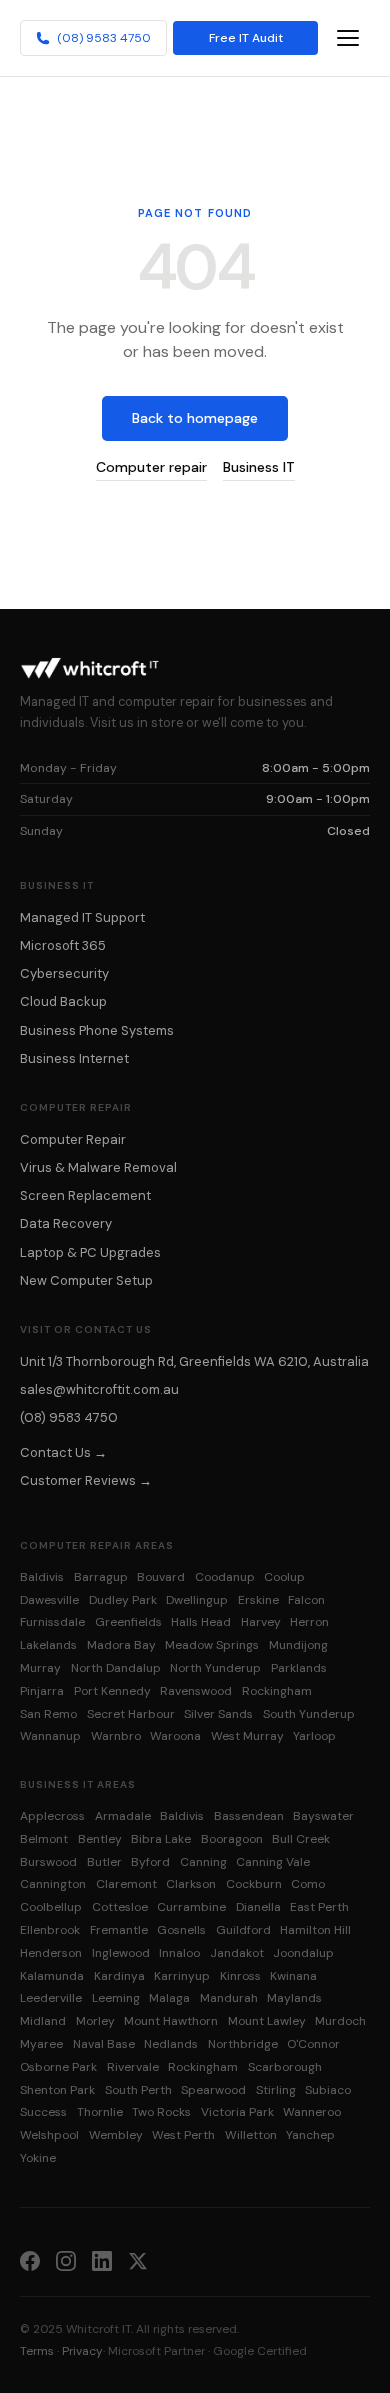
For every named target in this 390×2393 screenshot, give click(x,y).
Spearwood (213, 2090)
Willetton (251, 2135)
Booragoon (232, 1839)
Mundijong (298, 1645)
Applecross (52, 1816)
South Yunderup (309, 1714)
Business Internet (74, 1058)
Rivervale (133, 2067)
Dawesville (49, 1600)
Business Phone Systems (97, 1030)
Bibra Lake (161, 1839)
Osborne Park (58, 2067)
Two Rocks (161, 2112)
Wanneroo (312, 2112)
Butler (104, 1862)
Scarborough (285, 2067)
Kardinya (119, 1976)
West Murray (247, 1736)
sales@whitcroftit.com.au (99, 1389)
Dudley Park (123, 1600)
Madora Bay (121, 1645)
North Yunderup (215, 1668)
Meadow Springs (212, 1645)
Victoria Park (237, 2112)
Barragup (101, 1577)
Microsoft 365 (63, 945)
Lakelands (48, 1645)
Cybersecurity (64, 973)
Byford (150, 1862)
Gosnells (181, 1930)
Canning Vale (273, 1862)
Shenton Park (57, 2090)
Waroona (175, 1736)
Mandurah (229, 1998)
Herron (309, 1622)
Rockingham (277, 1691)
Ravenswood (196, 1691)
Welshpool (49, 2135)
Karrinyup (182, 1976)
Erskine (258, 1600)
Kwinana (293, 1976)
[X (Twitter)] (138, 2260)
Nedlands (171, 2044)
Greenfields (128, 1622)
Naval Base (104, 2044)
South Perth (138, 2090)
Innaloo (179, 1953)
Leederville (51, 1998)
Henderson (51, 1953)
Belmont (44, 1839)
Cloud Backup (63, 1001)
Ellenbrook (50, 1930)
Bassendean (249, 1816)
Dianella (258, 1907)
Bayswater (323, 1816)
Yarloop (314, 1736)
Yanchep (310, 2135)
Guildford (243, 1930)
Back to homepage (195, 418)
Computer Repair (73, 1139)
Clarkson (191, 1884)
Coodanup (225, 1577)
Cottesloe (120, 1907)
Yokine (38, 2158)
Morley (95, 2021)
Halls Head (201, 1622)
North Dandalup (116, 1668)
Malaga (169, 1998)
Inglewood (121, 1953)
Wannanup (50, 1736)
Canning (203, 1862)
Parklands (299, 1668)
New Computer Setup (86, 1280)
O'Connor (313, 2044)
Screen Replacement (85, 1195)
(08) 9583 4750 (104, 38)
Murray (40, 1668)
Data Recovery (66, 1223)
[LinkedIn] (102, 2260)
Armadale (123, 1816)
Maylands (294, 1998)
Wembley (116, 2135)
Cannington (53, 1884)
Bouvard (161, 1577)
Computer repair (151, 467)
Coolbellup (51, 1907)
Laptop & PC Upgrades (90, 1252)
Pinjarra (42, 1691)
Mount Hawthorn (171, 2021)
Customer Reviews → (86, 1480)
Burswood (48, 1862)
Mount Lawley (267, 2021)
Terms (37, 2351)
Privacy (82, 2351)
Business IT (259, 467)
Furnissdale (52, 1622)
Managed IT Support (82, 917)
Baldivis (42, 1577)
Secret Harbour (131, 1714)
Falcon (306, 1600)
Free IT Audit (246, 38)
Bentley (100, 1839)
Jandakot (237, 1953)
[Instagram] (66, 2260)
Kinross (240, 1976)
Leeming (116, 1998)
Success (43, 2112)
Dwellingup (197, 1600)
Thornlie (100, 2112)
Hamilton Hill (315, 1930)
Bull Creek (301, 1839)
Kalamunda (52, 1976)
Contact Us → (63, 1452)
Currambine (191, 1907)
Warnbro (116, 1736)
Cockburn (254, 1884)
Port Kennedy (112, 1691)
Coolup (284, 1577)
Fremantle (119, 1930)
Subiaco (328, 2090)
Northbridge (243, 2044)
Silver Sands (218, 1714)
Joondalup (303, 1953)
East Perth (319, 1907)
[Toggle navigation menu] (348, 38)
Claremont (126, 1884)
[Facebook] (30, 2260)
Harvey (261, 1622)
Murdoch (340, 2021)
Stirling (276, 2090)
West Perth (183, 2135)
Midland (43, 2021)
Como (308, 1884)
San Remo (48, 1714)
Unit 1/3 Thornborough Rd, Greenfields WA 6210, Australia (194, 1361)
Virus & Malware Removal (98, 1167)
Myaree (41, 2044)
